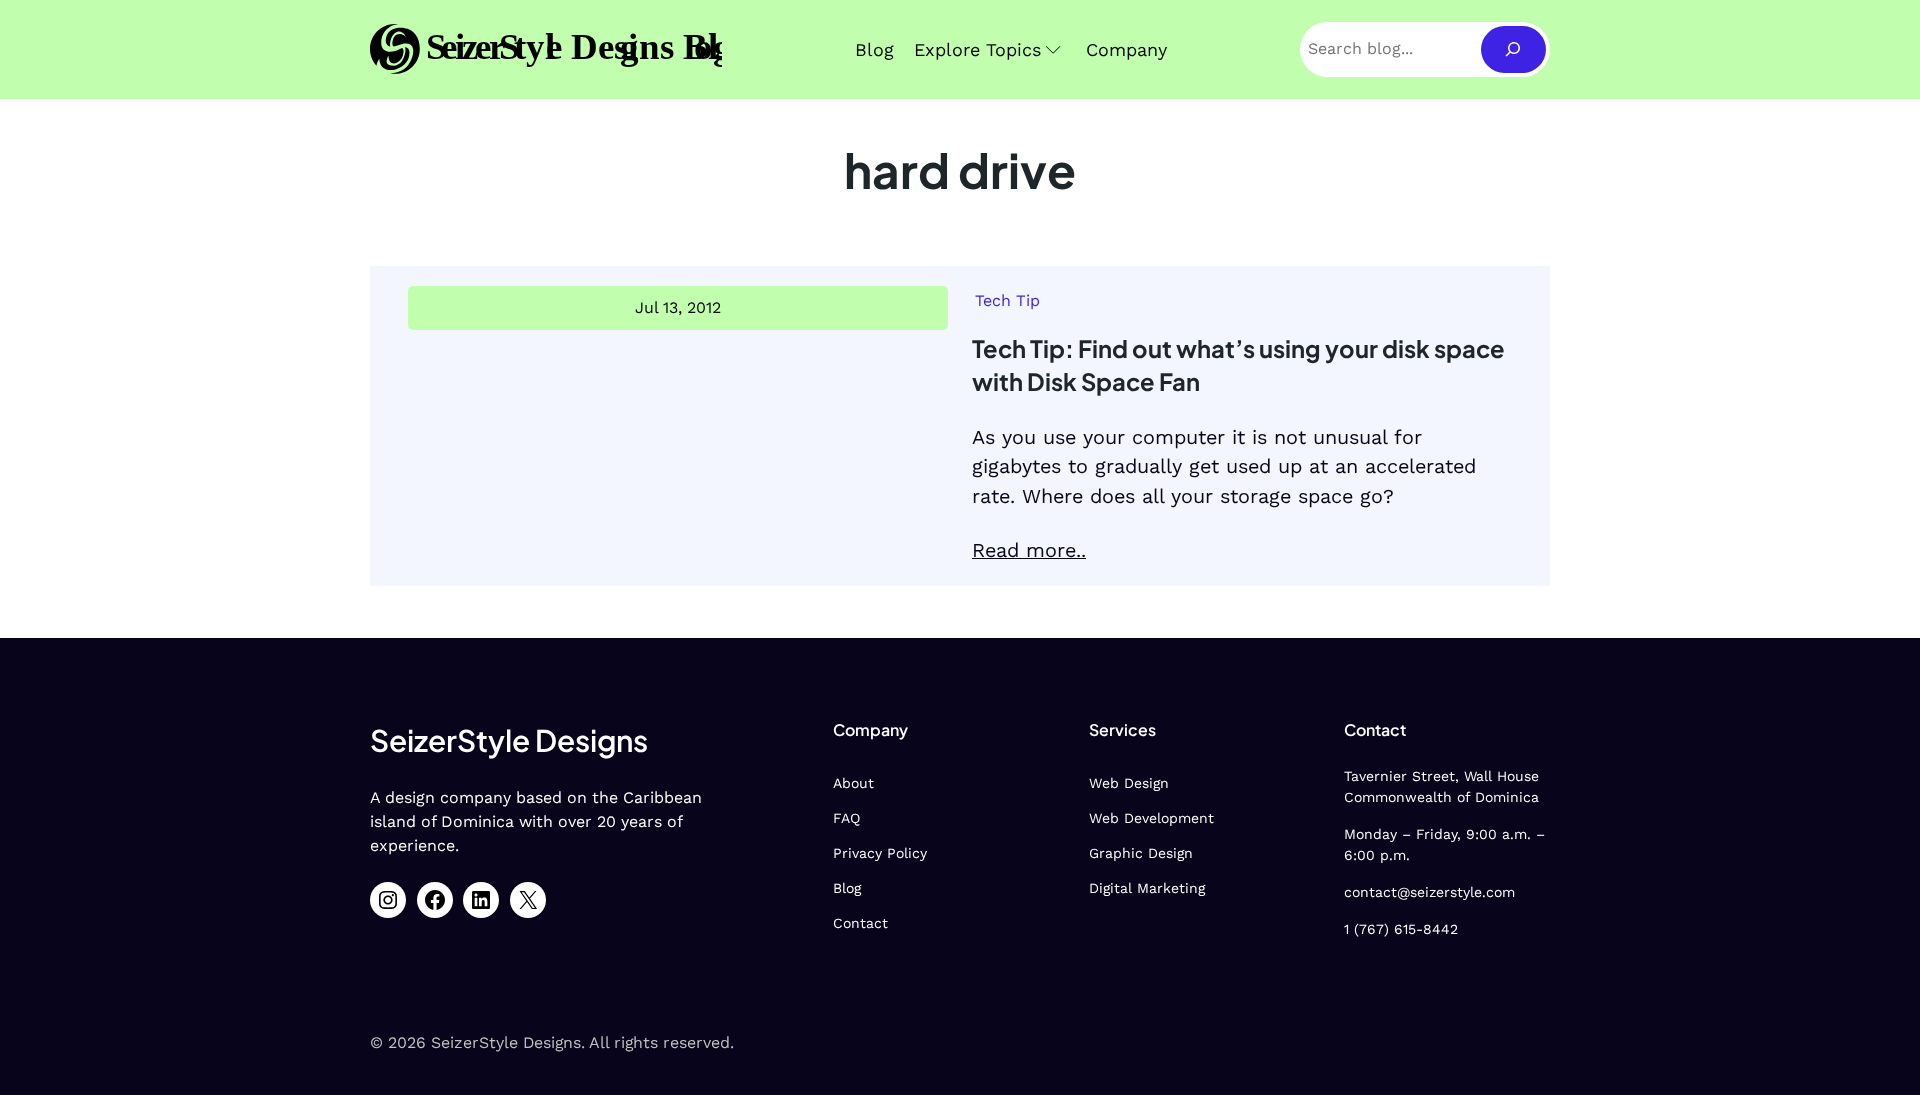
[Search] (1513, 49)
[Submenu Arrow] (1053, 49)
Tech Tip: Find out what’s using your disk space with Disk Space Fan (1238, 364)
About (853, 783)
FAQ (846, 818)
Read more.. (1029, 550)
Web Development (1151, 818)
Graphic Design (1141, 853)
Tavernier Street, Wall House (1441, 776)
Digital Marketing (1147, 888)
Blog (847, 888)
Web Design (1129, 783)
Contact (860, 923)
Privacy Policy (880, 853)
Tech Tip (1007, 300)
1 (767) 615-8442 (1401, 929)
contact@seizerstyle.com (1429, 892)
